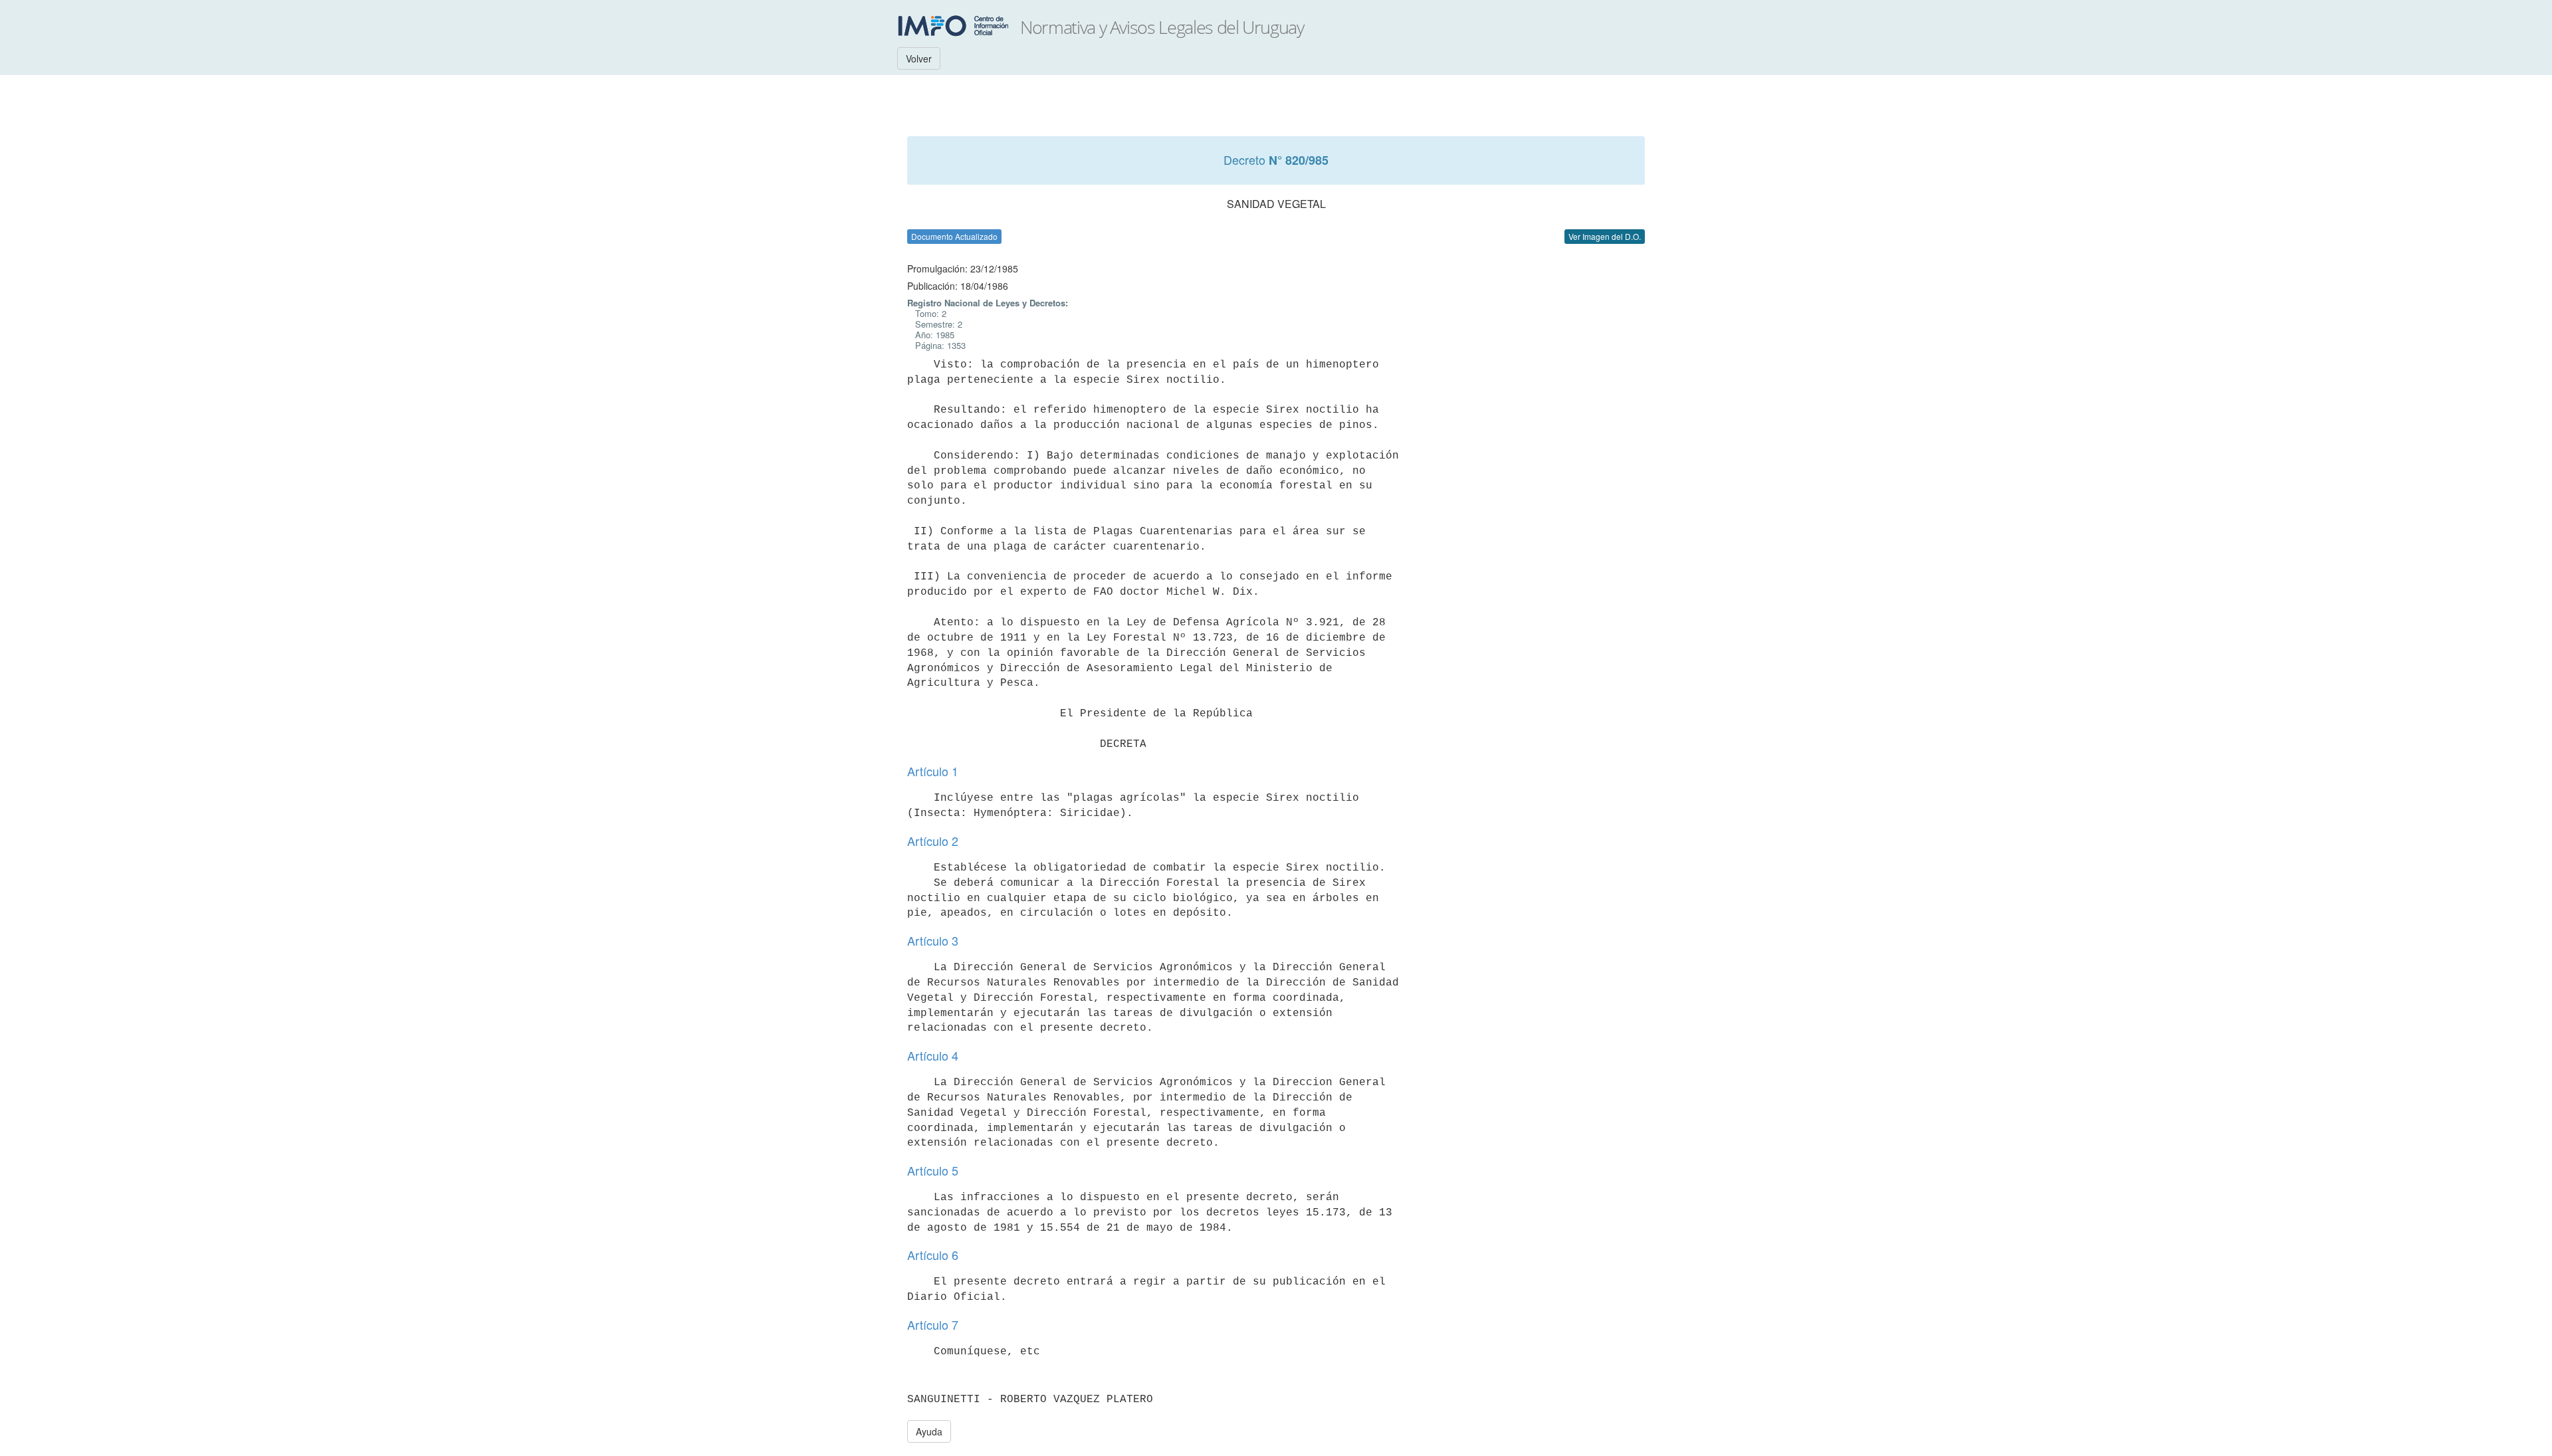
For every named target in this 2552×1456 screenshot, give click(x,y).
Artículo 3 (933, 940)
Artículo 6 (933, 1255)
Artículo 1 (933, 771)
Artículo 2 (933, 841)
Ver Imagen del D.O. (1605, 236)
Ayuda (929, 1431)
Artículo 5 (933, 1170)
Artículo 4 (933, 1055)
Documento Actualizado (954, 236)
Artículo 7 (933, 1324)
